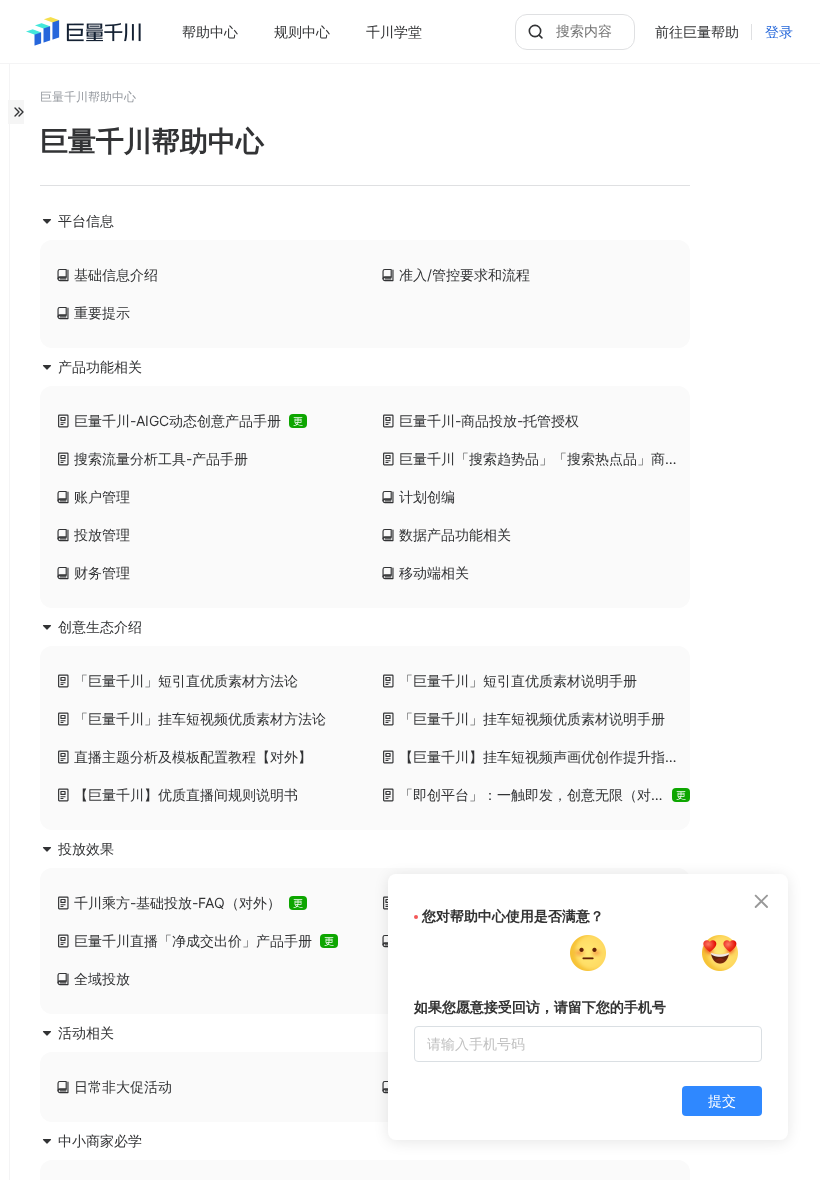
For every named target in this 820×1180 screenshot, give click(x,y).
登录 (779, 31)
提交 (722, 1101)
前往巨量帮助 (697, 31)
